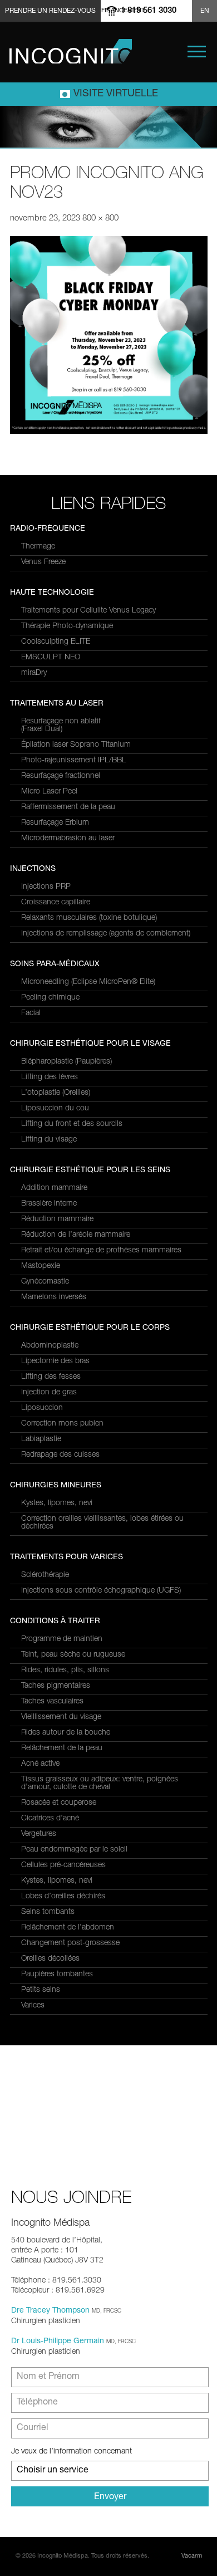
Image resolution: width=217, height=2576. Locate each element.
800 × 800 (100, 219)
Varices (33, 2006)
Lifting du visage (49, 1140)
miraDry (34, 673)
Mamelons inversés (54, 1297)
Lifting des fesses (51, 1377)
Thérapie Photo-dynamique (67, 626)
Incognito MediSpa (71, 51)
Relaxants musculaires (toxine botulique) (89, 918)
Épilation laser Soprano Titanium (76, 745)
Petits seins (41, 1990)
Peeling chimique (50, 998)
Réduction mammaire (57, 1220)
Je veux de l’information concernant (71, 2452)
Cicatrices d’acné (50, 1819)
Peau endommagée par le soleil (74, 1850)
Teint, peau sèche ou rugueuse (73, 1655)
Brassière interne (49, 1204)
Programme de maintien (62, 1639)
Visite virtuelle (116, 94)
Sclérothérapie (45, 1575)
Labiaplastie (41, 1439)
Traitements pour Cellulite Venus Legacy (88, 611)
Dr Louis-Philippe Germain (58, 2342)
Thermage (38, 547)
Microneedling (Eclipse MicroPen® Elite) (88, 982)
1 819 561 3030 (149, 11)
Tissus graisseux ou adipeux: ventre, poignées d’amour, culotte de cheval (100, 1784)
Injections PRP (46, 887)
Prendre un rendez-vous (50, 11)
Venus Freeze (43, 562)
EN (205, 11)
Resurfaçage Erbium (55, 823)
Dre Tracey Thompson (50, 2311)
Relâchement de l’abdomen (68, 1928)
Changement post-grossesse (70, 1943)
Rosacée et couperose (59, 1803)
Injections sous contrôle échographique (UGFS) (101, 1591)
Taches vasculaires (52, 1702)
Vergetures (39, 1834)
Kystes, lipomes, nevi (57, 1504)
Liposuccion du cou (55, 1109)
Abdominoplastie (50, 1346)
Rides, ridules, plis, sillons (65, 1671)
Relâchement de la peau (62, 1749)
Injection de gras (49, 1393)
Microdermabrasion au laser (68, 839)
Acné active (40, 1764)
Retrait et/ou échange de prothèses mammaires (101, 1251)
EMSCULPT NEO (51, 658)
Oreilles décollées (50, 1959)
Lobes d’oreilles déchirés (63, 1897)
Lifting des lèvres (50, 1078)
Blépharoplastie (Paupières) (66, 1062)
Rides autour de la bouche (66, 1733)
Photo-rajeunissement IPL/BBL (74, 761)
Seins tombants (48, 1912)
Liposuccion (42, 1408)
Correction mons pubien (62, 1424)
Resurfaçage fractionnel (61, 776)
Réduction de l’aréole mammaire (76, 1235)
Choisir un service (53, 2471)
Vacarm (192, 2556)
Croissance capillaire (56, 903)
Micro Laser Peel (49, 792)
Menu (197, 52)
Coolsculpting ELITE (56, 642)
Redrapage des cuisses (60, 1455)
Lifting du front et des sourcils (72, 1124)
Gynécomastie (45, 1282)
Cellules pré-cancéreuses (63, 1865)
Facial (31, 1013)
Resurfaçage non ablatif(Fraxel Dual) (61, 726)
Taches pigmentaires (56, 1686)
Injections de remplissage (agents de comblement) (106, 934)
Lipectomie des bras (55, 1362)
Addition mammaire (54, 1188)
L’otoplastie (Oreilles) (56, 1093)
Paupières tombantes (57, 1975)
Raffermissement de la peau (68, 807)
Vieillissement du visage (61, 1717)
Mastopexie (41, 1266)
